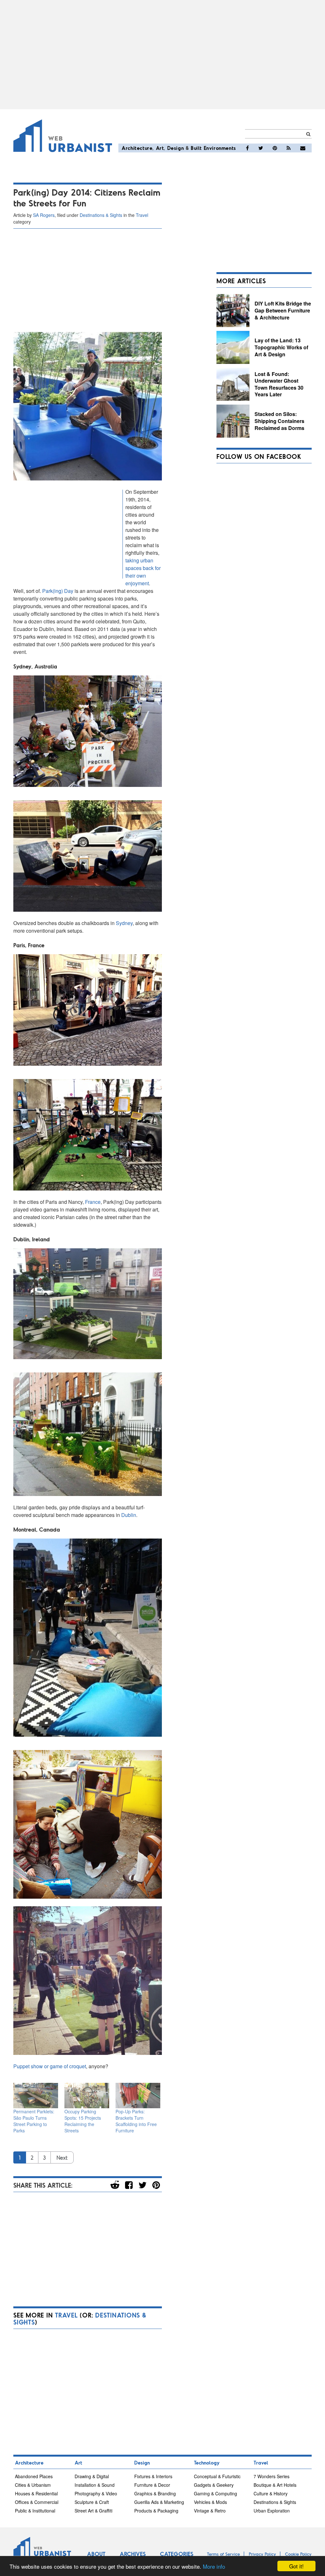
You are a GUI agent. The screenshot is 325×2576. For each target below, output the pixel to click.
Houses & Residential (36, 2493)
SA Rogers (44, 215)
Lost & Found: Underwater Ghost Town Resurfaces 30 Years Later (279, 384)
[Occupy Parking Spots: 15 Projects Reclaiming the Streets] (87, 2096)
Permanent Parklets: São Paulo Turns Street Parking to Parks (34, 2121)
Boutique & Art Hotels (275, 2485)
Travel (142, 215)
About (96, 2554)
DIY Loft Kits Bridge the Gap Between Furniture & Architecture (283, 310)
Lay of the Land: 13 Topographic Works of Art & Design (281, 347)
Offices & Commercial (37, 2502)
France (93, 1202)
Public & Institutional (35, 2511)
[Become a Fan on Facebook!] (247, 148)
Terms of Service (223, 2554)
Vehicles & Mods (210, 2502)
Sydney (124, 923)
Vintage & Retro (210, 2511)
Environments (220, 148)
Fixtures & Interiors (153, 2476)
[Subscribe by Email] (303, 148)
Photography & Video (96, 2493)
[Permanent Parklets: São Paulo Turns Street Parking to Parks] (36, 2096)
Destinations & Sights (101, 215)
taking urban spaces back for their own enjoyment (143, 572)
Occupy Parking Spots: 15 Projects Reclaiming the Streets (83, 2121)
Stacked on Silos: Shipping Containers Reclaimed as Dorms (279, 421)
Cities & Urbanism (33, 2485)
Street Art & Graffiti (93, 2511)
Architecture (137, 148)
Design (176, 148)
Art (160, 148)
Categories (177, 2554)
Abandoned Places (34, 2476)
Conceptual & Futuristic (217, 2476)
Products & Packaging (156, 2511)
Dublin (129, 1515)
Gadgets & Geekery (214, 2485)
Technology (207, 2462)
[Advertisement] (162, 55)
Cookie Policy (298, 2554)
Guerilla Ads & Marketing (159, 2502)
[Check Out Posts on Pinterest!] (275, 148)
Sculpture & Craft (92, 2502)
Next (62, 2157)
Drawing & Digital (92, 2476)
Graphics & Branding (155, 2493)
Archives (133, 2554)
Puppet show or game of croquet (50, 2066)
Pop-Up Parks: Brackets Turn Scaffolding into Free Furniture (136, 2121)
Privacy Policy (262, 2554)
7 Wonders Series (272, 2476)
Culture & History (271, 2493)
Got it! (296, 2566)
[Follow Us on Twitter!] (261, 148)
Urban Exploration (272, 2511)
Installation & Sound (95, 2485)
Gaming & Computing (216, 2493)
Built (196, 148)
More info (214, 2566)
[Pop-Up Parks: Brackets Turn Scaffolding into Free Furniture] (138, 2096)
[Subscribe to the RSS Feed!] (289, 148)
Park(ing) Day (58, 591)
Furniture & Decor (152, 2485)
